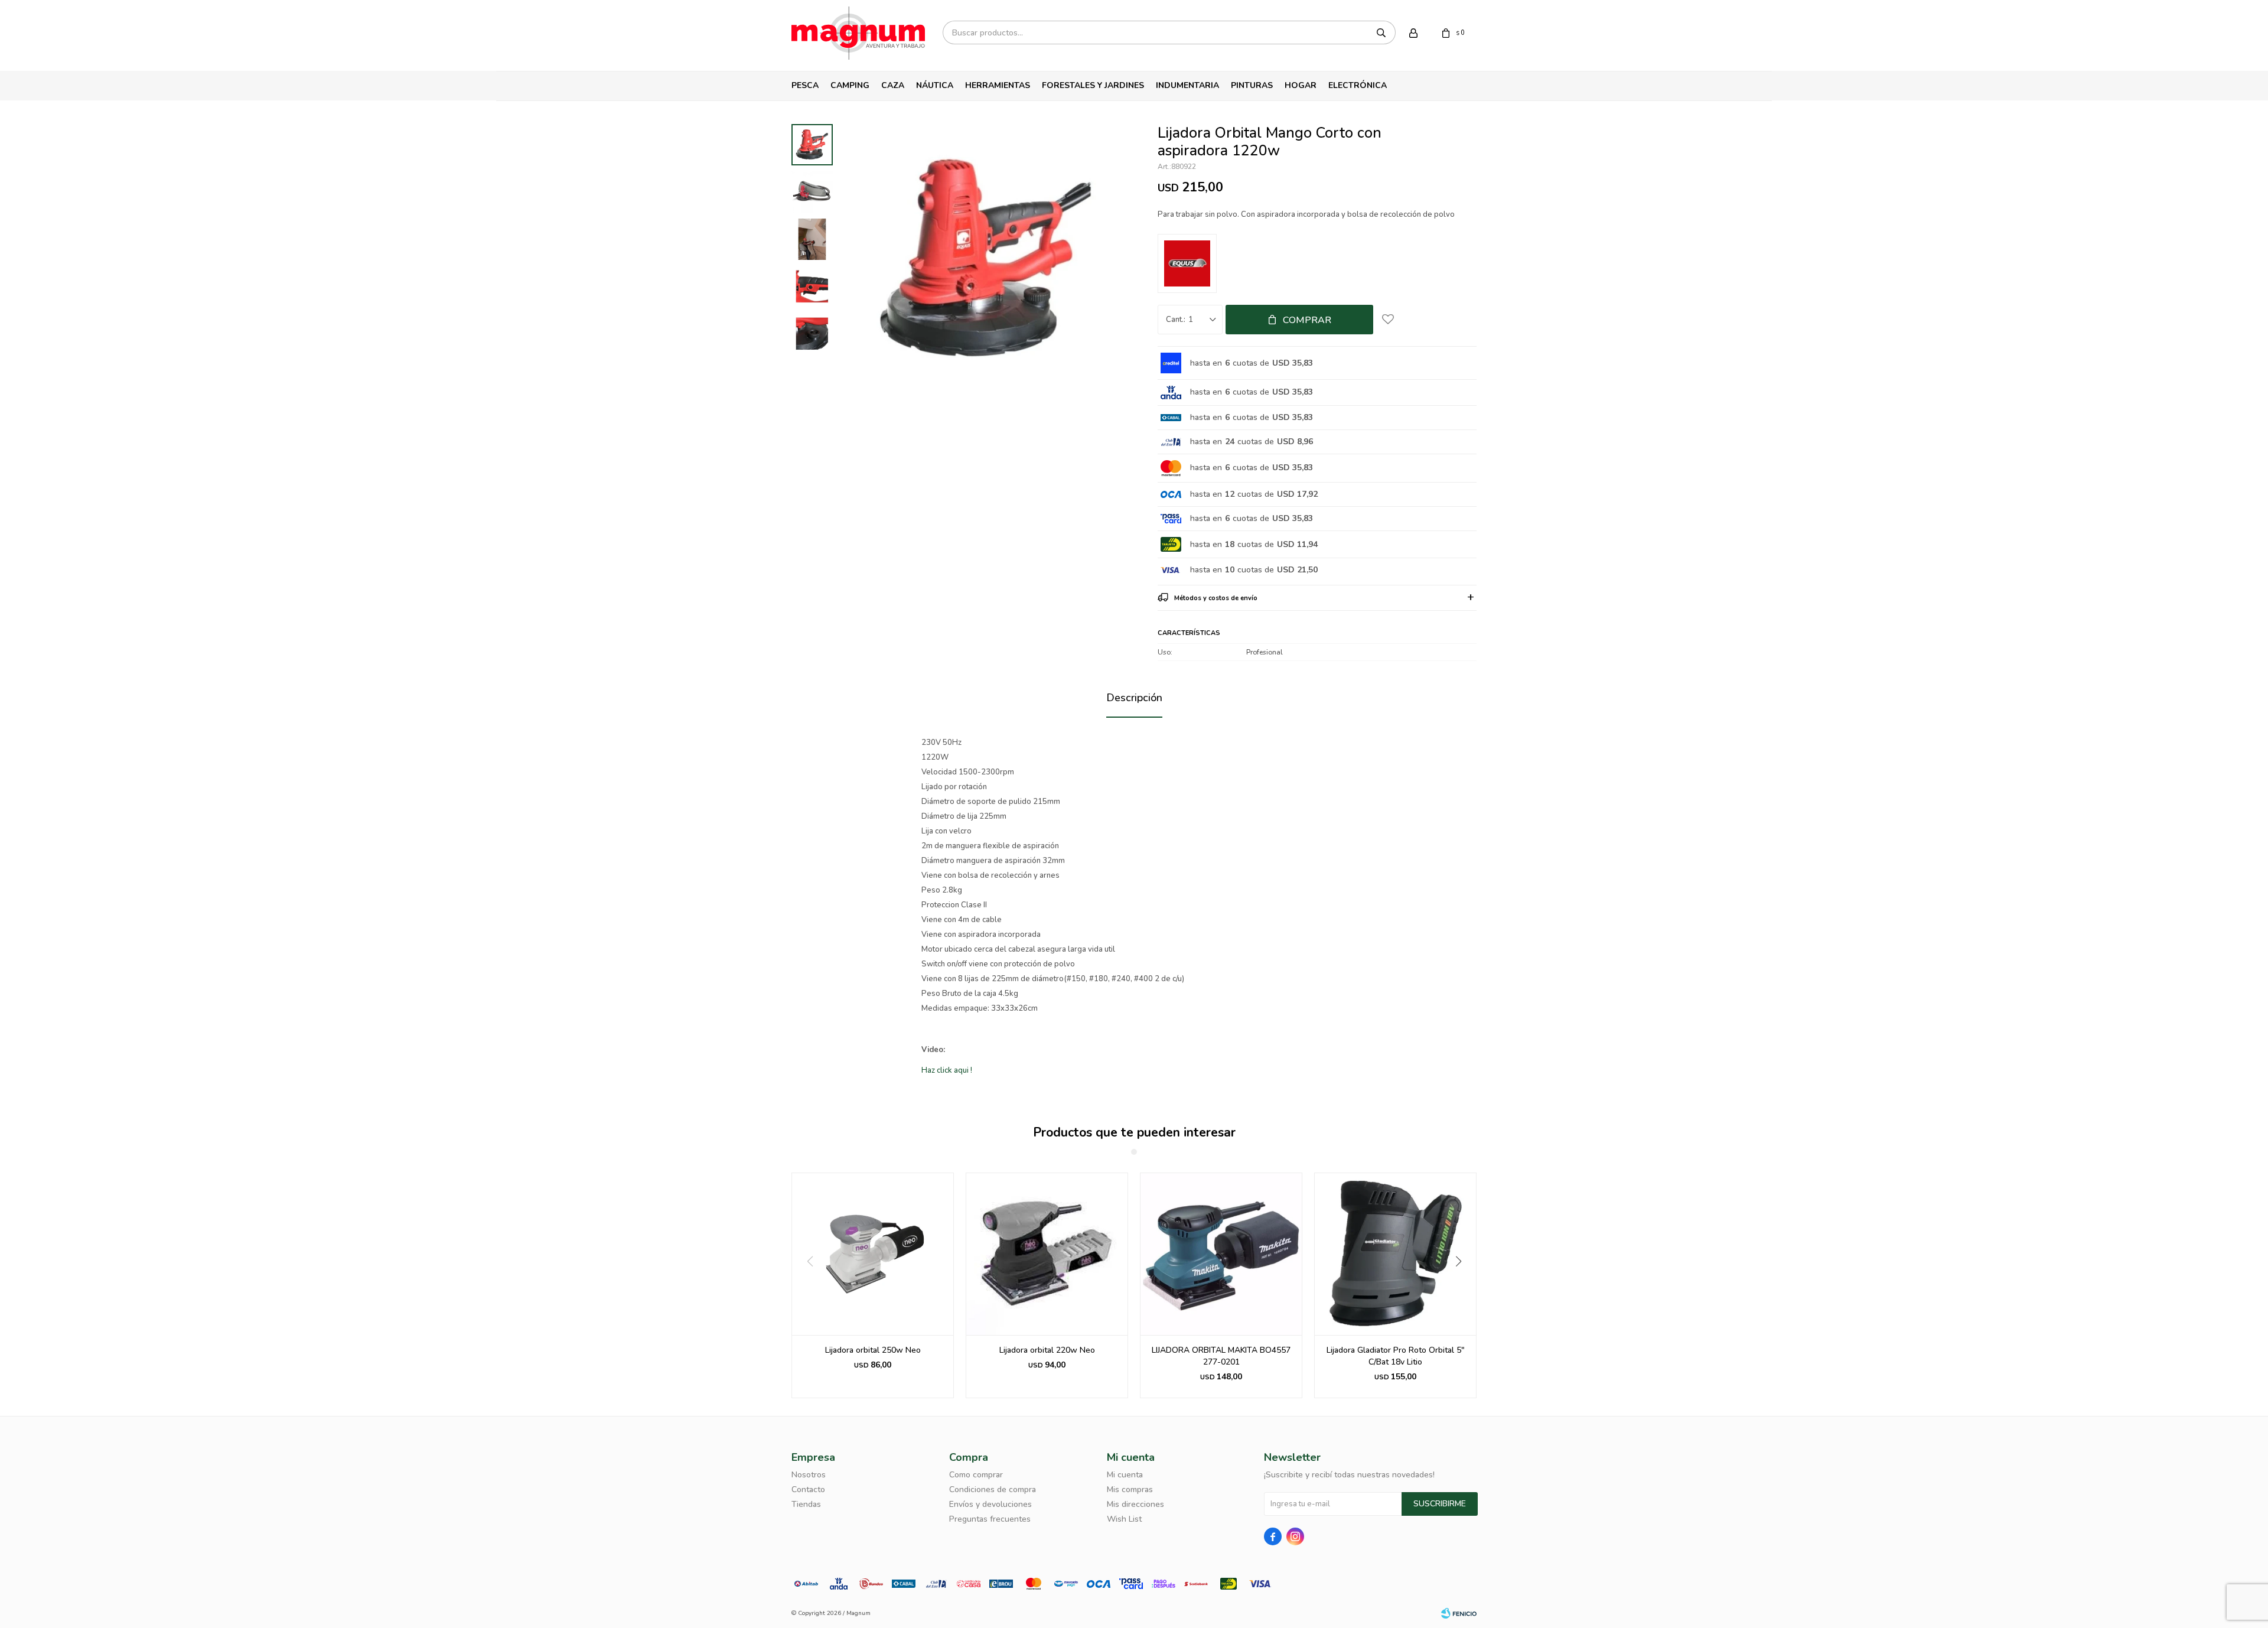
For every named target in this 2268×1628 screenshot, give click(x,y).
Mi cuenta (1125, 1475)
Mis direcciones (1135, 1504)
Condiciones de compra (993, 1489)
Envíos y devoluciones (990, 1504)
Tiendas (806, 1504)
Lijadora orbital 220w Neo (873, 1350)
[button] (1463, 1285)
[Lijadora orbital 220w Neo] (873, 1254)
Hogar (1301, 85)
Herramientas (998, 85)
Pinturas (1252, 85)
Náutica (935, 85)
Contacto (808, 1489)
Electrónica (1358, 85)
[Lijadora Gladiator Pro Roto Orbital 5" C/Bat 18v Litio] (1221, 1254)
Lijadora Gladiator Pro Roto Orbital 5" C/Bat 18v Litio (1221, 1356)
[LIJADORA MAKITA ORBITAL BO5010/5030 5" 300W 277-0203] (1395, 1254)
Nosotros (809, 1475)
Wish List (1124, 1519)
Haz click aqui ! (947, 1070)
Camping (850, 85)
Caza (893, 85)
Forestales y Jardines (1093, 85)
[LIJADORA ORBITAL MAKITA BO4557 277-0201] (1047, 1254)
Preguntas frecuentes (990, 1519)
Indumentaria (1187, 85)
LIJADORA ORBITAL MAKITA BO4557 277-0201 (1047, 1356)
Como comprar (976, 1475)
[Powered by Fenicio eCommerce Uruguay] (1459, 1613)
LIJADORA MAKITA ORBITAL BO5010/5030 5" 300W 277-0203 (1395, 1356)
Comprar (1307, 320)
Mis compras (1130, 1489)
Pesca (805, 85)
